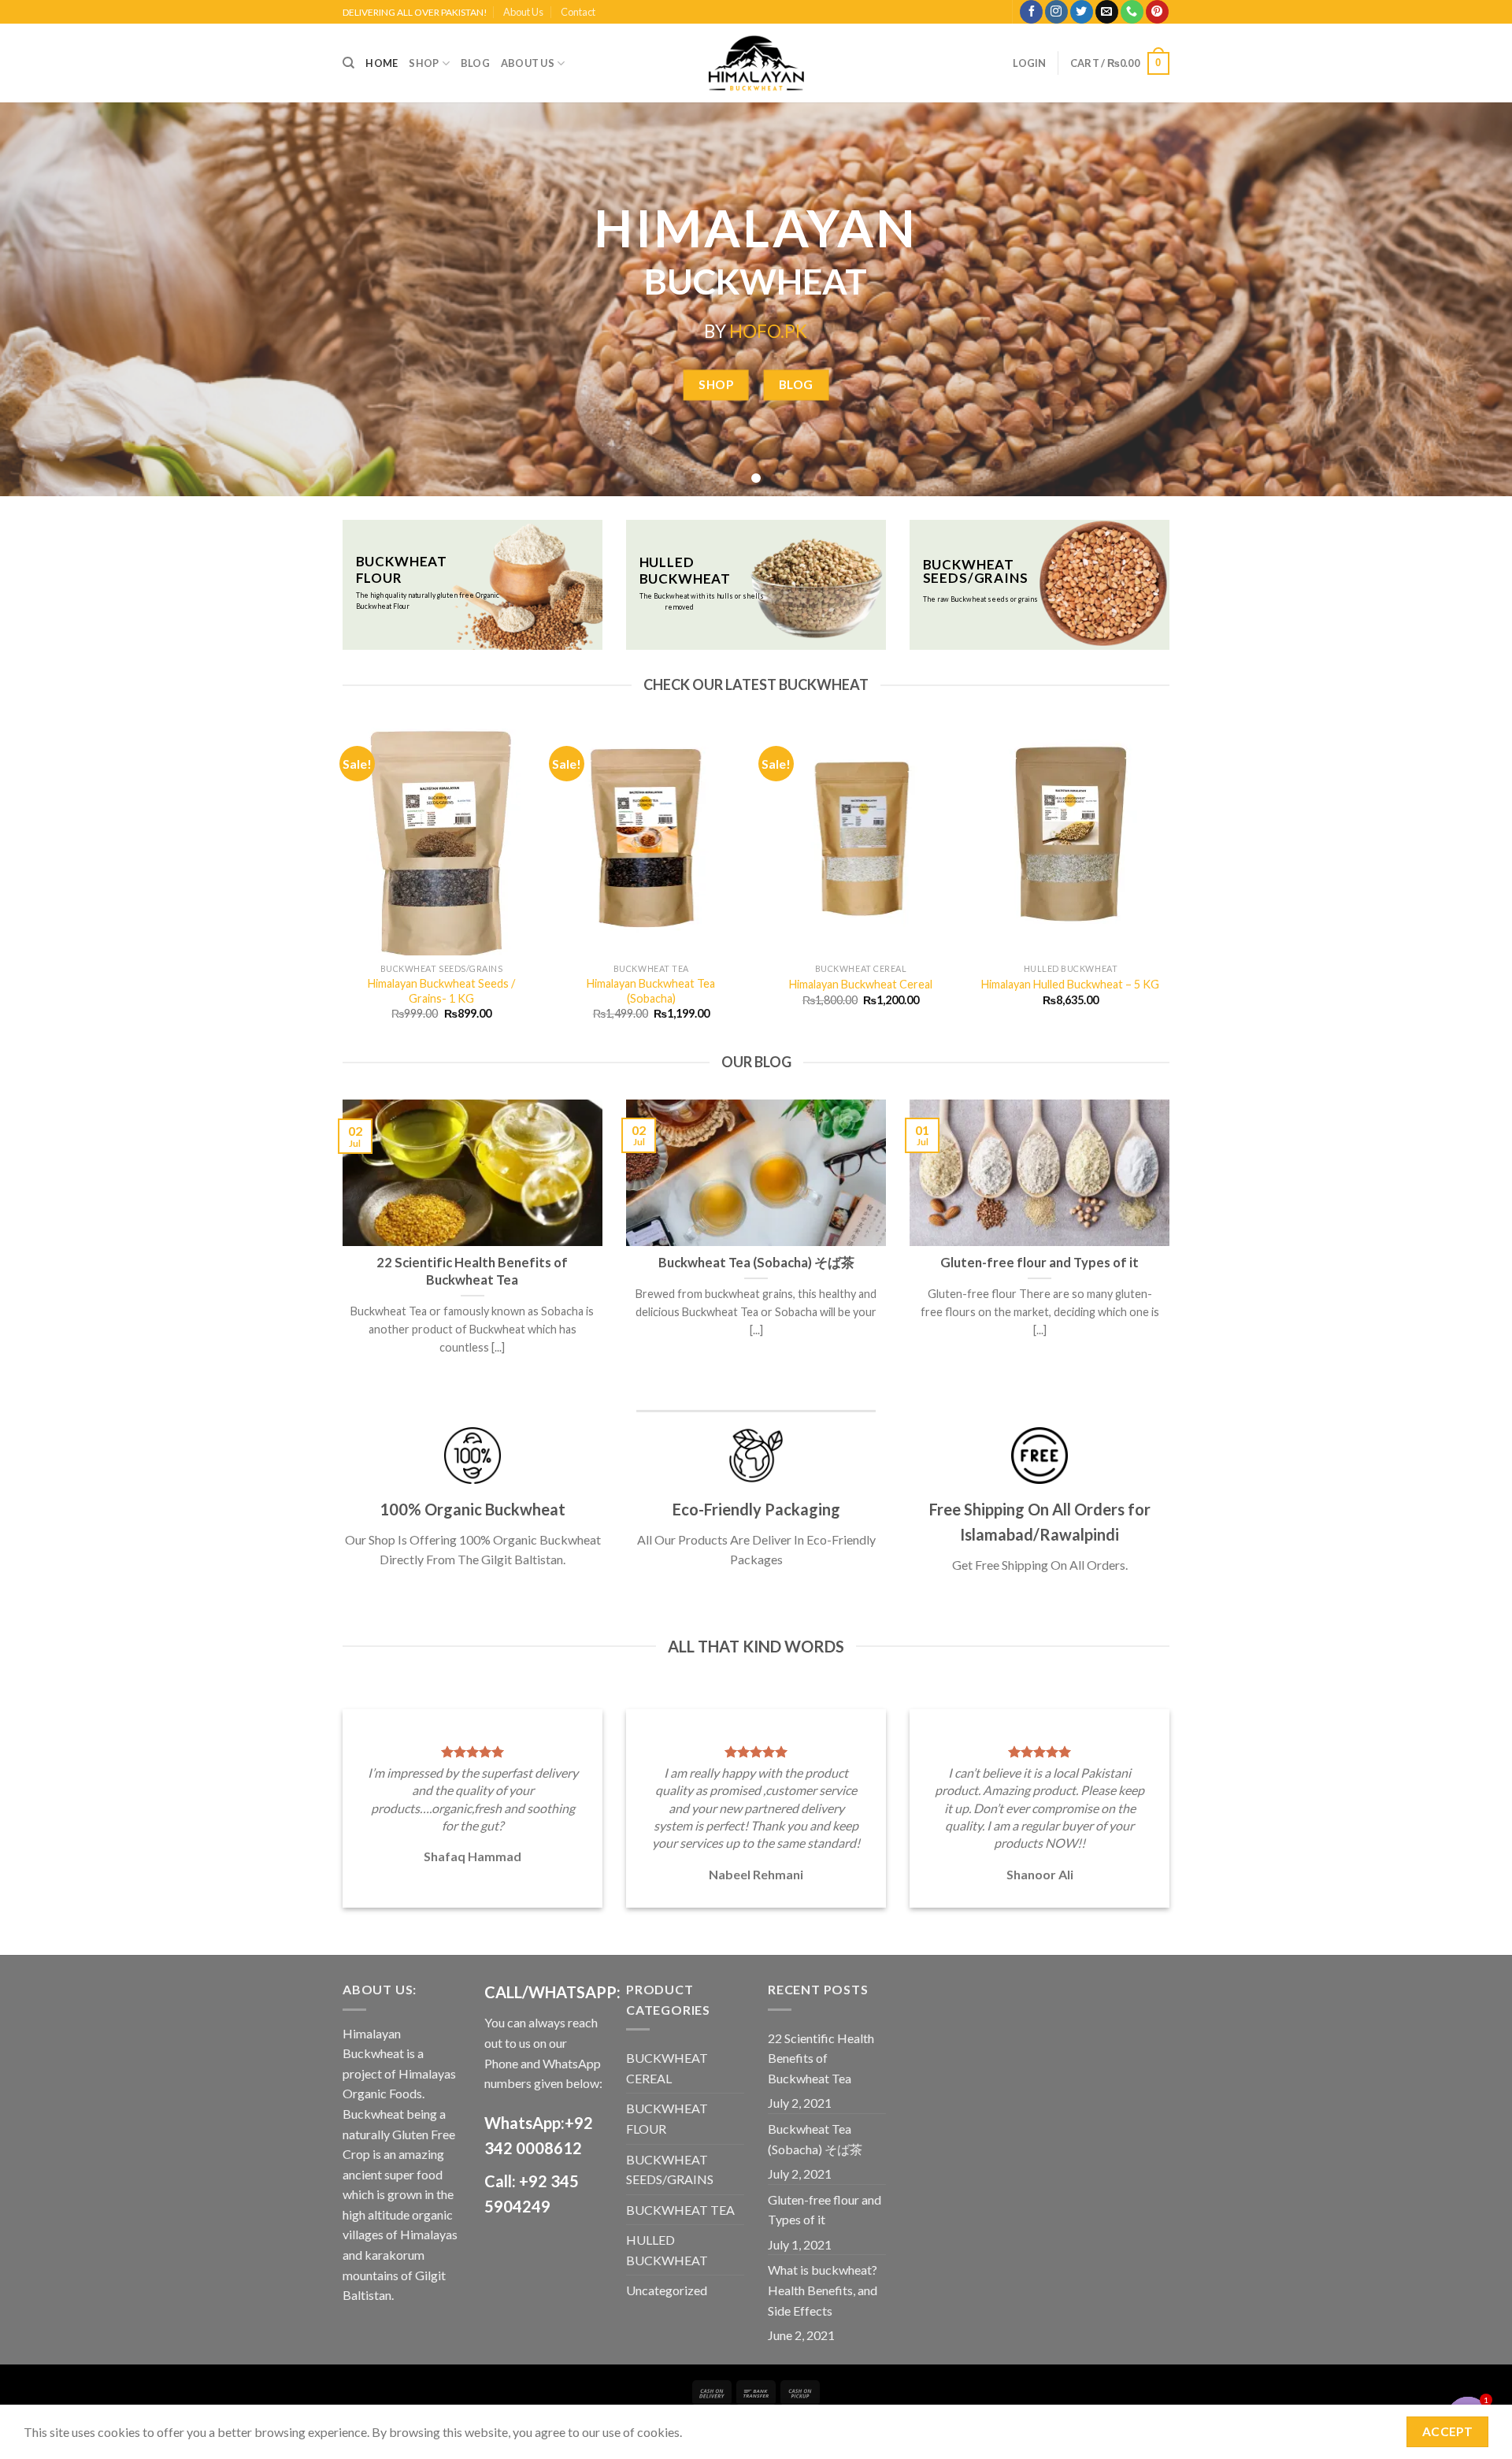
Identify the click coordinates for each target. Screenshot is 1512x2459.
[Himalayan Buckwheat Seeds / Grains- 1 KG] (441, 839)
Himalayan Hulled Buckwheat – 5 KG (1070, 984)
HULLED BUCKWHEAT (667, 2250)
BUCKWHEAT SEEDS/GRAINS (670, 2170)
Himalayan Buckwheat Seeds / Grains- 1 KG (441, 991)
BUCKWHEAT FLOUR (667, 2118)
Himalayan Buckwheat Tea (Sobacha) (651, 991)
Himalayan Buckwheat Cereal (861, 984)
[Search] (348, 63)
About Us (523, 12)
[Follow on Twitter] (1082, 12)
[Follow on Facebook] (1031, 12)
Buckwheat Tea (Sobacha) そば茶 (815, 2139)
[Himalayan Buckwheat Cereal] (861, 839)
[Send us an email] (1107, 12)
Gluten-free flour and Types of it (825, 2210)
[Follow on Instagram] (1056, 12)
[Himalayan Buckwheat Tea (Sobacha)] (652, 839)
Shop (424, 63)
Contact (578, 12)
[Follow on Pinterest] (1157, 12)
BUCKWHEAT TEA (680, 2210)
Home (382, 63)
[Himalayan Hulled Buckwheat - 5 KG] (1071, 839)
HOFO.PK (768, 331)
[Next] (1167, 885)
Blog (475, 63)
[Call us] (1132, 12)
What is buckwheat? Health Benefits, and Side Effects (823, 2290)
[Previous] (346, 885)
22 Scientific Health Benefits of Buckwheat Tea (821, 2058)
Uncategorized (667, 2290)
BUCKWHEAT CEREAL (667, 2068)
